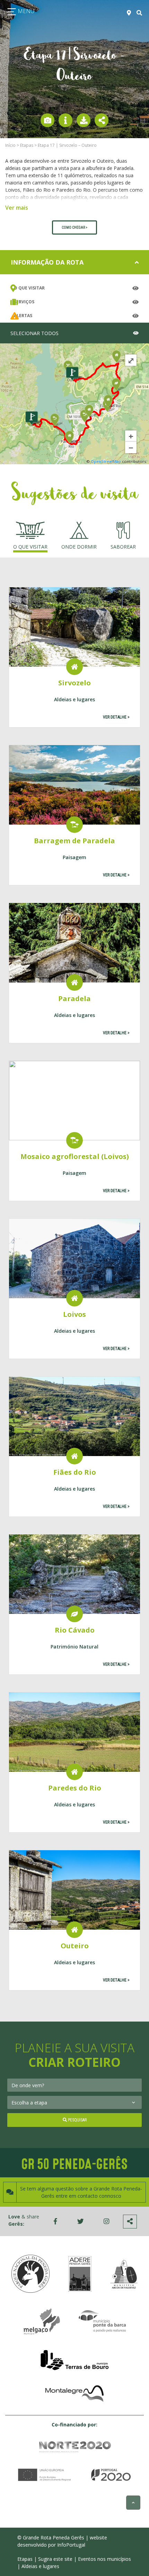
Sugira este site (55, 2559)
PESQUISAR (77, 2120)
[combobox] (74, 2085)
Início (10, 145)
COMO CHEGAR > (74, 227)
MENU (25, 11)
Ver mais (17, 208)
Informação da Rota (47, 262)
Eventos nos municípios (104, 2559)
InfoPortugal (71, 2545)
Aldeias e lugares (40, 2566)
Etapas (27, 145)
